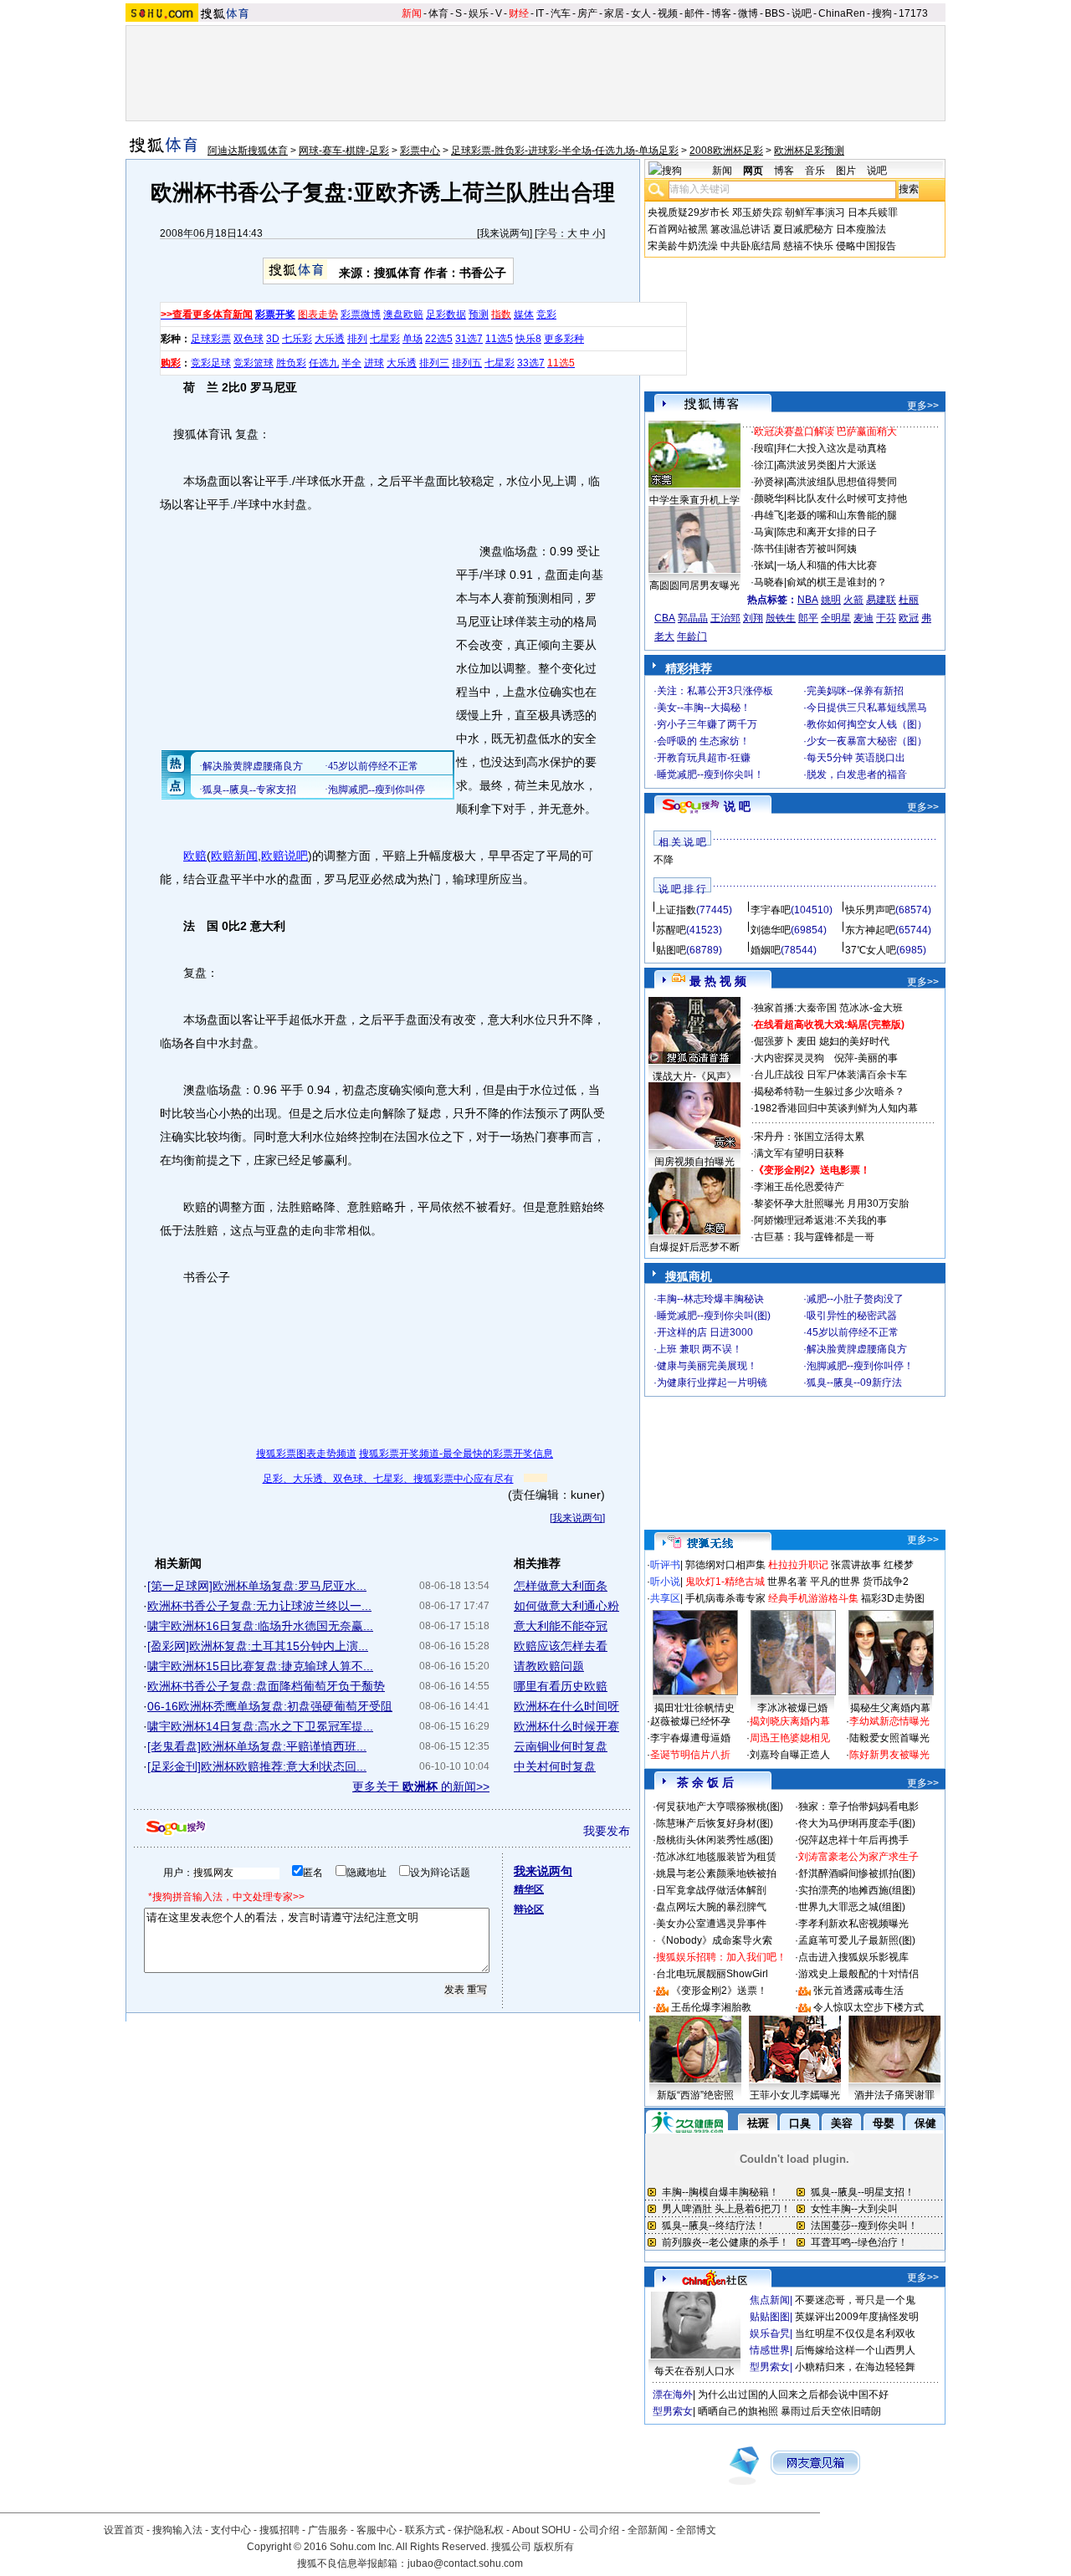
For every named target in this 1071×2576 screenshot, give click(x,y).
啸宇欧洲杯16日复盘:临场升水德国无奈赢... (260, 1626)
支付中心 (231, 2530)
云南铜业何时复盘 (561, 1746)
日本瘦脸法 (861, 229)
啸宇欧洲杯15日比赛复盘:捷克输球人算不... (260, 1666)
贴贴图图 (770, 2317)
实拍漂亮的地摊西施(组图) (857, 1890)
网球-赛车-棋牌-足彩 (344, 151)
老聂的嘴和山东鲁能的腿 (842, 515)
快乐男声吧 (870, 910)
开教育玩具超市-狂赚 (704, 758)
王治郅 (725, 618)
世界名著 (787, 1582)
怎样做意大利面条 (561, 1586)
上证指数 (676, 910)
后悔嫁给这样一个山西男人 (855, 2350)
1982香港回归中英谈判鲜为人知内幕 (836, 1108)
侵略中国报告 (866, 246)
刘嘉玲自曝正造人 (790, 1755)
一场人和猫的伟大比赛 (827, 565)
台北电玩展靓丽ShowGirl (712, 1974)
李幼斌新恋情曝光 (889, 1721)
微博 (748, 13)
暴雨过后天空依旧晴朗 (831, 2411)
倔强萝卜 (774, 1041)
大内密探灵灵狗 (789, 1058)
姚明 (831, 600)
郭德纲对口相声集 (725, 1565)
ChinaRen (842, 13)
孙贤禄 (769, 482)
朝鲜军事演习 (815, 212)
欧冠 (909, 618)
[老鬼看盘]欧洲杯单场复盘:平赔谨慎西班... (257, 1746)
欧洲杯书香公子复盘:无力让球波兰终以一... (259, 1606)
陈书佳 (769, 549)
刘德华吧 (771, 930)
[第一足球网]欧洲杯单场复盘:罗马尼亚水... (257, 1586)
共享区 (665, 1598)
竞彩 (546, 314)
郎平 (808, 618)
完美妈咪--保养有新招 (855, 691)
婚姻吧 (766, 950)
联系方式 (425, 2530)
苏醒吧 (671, 930)
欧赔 (195, 856)
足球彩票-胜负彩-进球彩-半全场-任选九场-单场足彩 (565, 151)
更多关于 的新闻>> (421, 1786)
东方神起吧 (870, 930)
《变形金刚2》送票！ (719, 1991)
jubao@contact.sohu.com (465, 2563)
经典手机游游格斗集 (813, 1598)
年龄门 (692, 636)
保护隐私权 (479, 2530)
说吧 (802, 13)
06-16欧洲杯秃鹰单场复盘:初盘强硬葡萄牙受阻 (270, 1706)
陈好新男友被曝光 (889, 1755)
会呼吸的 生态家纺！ (703, 741)
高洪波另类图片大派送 (827, 465)
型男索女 (770, 2367)
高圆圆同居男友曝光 (694, 585)
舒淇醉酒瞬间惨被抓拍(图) (857, 1873)
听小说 (665, 1582)
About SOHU (541, 2530)
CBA (665, 618)
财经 (519, 13)
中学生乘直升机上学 (694, 500)
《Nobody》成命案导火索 (714, 1940)
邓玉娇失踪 (757, 212)
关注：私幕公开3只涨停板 (715, 691)
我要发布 (607, 1831)
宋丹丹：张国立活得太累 (809, 1137)
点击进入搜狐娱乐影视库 (853, 1957)
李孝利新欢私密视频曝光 (853, 1924)
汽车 (561, 13)
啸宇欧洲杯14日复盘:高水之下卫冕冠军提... (260, 1726)
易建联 (881, 600)
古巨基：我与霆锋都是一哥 (814, 1237)
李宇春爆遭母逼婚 (690, 1738)
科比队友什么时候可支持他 (847, 498)
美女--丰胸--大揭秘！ (704, 708)
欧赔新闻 (234, 856)
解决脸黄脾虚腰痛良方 (857, 1349)
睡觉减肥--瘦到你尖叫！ (710, 774)
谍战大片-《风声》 (694, 1076)
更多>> (923, 406)
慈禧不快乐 (808, 246)
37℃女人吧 (871, 950)
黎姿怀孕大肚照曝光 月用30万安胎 (831, 1204)
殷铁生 (781, 618)
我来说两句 (505, 233)
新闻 (412, 13)
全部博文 (696, 2530)
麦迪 (863, 618)
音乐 (815, 171)
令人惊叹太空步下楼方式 (869, 2007)
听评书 (665, 1565)
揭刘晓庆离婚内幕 (790, 1721)
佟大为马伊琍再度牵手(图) (857, 1823)
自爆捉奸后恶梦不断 (694, 1247)
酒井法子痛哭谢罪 (894, 2095)
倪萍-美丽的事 (866, 1058)
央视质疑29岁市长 (689, 212)
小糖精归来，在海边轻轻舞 (855, 2367)
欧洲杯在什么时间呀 (566, 1706)
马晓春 (769, 582)
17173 (913, 13)
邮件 (694, 13)
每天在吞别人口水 (694, 2371)
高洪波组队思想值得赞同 (842, 482)
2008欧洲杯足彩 (726, 151)
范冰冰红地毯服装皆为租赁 (716, 1857)
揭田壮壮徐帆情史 (694, 1708)
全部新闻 (648, 2530)
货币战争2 (886, 1582)
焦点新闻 (770, 2300)
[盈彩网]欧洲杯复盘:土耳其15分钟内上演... (258, 1646)
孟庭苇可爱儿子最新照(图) (857, 1940)
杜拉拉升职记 (798, 1565)
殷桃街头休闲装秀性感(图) (715, 1840)
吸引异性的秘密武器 (852, 1316)
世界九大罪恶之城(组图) (852, 1907)
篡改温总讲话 (740, 229)
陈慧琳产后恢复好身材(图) (715, 1823)
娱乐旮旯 (770, 2333)
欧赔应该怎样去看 (561, 1646)
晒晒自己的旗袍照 (738, 2411)
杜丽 (909, 600)
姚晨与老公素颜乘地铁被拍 (716, 1873)
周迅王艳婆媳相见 (790, 1738)
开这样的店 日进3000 (705, 1332)
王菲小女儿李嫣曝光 (795, 2095)
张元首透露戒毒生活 (858, 1991)
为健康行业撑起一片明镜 (712, 1383)
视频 (668, 13)
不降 (664, 860)
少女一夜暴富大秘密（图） (867, 741)
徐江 (764, 465)
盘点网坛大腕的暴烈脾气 (711, 1907)
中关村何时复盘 (555, 1766)
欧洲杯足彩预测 (809, 151)
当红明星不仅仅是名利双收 (855, 2333)
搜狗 (882, 13)
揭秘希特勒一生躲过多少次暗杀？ (829, 1091)
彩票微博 (361, 314)
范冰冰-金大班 (871, 1008)
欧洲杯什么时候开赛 (566, 1726)
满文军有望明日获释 (799, 1153)
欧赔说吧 (284, 856)
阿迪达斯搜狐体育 (248, 151)
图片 (846, 171)
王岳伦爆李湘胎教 (711, 2007)
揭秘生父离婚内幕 (890, 1708)
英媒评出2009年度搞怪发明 (857, 2317)
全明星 (836, 618)
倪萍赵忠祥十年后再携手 (853, 1840)
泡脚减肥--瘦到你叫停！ (860, 1366)
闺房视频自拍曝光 (694, 1162)
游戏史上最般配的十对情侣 (858, 1974)
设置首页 (124, 2530)
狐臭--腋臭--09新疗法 (854, 1383)
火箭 (853, 600)
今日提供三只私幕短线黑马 (867, 708)
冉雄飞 (769, 515)
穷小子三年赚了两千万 (707, 724)
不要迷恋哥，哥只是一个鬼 (855, 2300)
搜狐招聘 (279, 2530)
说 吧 (737, 806)
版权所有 (554, 2547)
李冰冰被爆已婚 (792, 1708)
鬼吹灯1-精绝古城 (725, 1582)
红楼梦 (899, 1565)
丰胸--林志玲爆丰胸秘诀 (710, 1299)
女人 (641, 13)
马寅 (764, 532)
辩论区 (529, 1909)
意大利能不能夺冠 (561, 1626)
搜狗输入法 (177, 2530)
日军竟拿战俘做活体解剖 (711, 1890)
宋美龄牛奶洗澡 (683, 246)
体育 (438, 13)
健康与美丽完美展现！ (707, 1366)
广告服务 (328, 2530)
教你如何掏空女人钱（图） (867, 724)
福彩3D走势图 (893, 1598)
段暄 (764, 448)
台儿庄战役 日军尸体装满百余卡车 (830, 1075)
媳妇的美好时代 (854, 1041)
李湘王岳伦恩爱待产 (799, 1187)
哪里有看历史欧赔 (561, 1686)
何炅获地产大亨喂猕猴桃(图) (720, 1807)
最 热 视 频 (718, 981)
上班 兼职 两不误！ (699, 1349)
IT (540, 13)
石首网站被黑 (678, 229)
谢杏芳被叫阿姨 (822, 549)
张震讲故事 (856, 1565)
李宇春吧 (771, 910)
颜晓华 (769, 498)
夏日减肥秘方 (803, 229)
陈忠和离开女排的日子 (827, 532)
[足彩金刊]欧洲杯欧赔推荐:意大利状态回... (257, 1766)
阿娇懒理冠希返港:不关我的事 (820, 1220)
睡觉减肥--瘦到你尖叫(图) (714, 1316)
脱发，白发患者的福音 (857, 774)
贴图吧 (671, 950)
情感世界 (770, 2350)
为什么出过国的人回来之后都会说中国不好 (793, 2395)
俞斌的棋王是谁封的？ (837, 582)
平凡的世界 (835, 1582)
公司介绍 (599, 2530)
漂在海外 (673, 2395)
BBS (775, 13)
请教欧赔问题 (549, 1666)
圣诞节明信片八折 (690, 1755)
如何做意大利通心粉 (566, 1606)
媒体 (524, 314)
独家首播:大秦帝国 (795, 1008)
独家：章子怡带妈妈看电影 (858, 1807)
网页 (753, 171)
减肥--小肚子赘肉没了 (855, 1299)
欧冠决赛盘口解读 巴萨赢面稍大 (825, 432)
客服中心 (377, 2530)
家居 (614, 13)
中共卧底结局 (751, 246)
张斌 (764, 565)
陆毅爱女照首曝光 (889, 1738)
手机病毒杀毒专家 (725, 1598)
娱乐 (479, 13)
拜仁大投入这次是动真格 (832, 448)
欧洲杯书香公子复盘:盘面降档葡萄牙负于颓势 (266, 1686)
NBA (808, 600)
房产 (587, 13)
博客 (721, 13)
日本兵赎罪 (873, 212)
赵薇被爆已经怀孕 (690, 1721)
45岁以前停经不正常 (853, 1332)
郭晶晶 (693, 618)
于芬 (886, 618)
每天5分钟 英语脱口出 (856, 758)
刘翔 (753, 618)
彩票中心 (420, 151)
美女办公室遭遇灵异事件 (711, 1924)
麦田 (807, 1041)
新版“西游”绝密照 (695, 2095)
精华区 (529, 1889)
